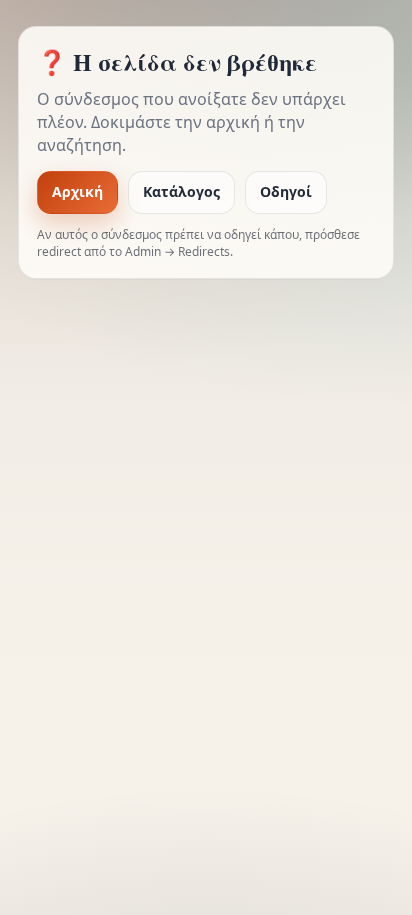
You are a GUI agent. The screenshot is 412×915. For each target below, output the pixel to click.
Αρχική (77, 191)
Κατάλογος (181, 191)
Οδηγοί (286, 191)
